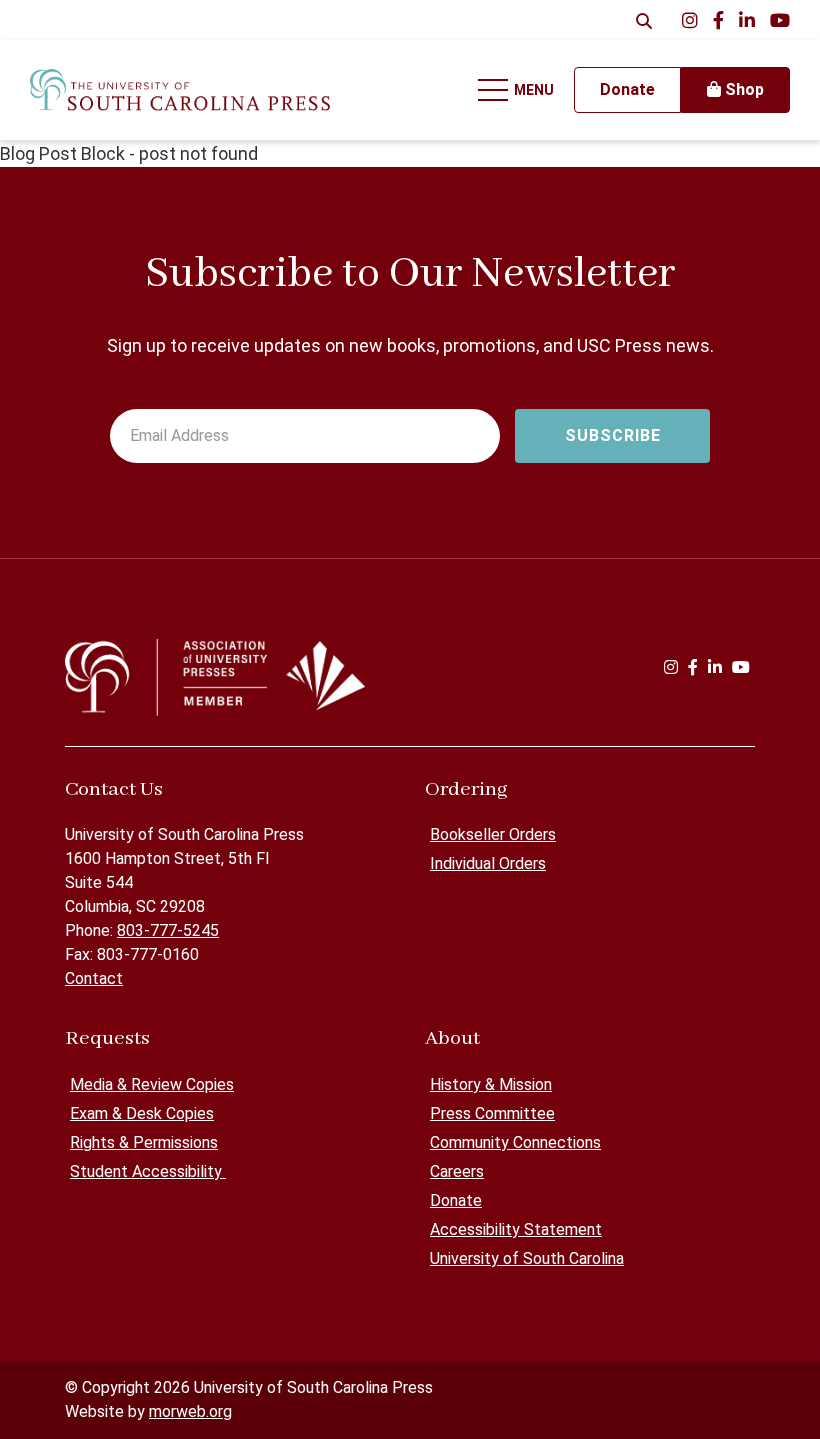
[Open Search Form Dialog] (644, 20)
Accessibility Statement (516, 1229)
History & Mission (491, 1084)
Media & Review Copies (152, 1084)
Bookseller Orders (493, 834)
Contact (94, 978)
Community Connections (515, 1142)
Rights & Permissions (144, 1142)
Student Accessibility (148, 1171)
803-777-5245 (168, 930)
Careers (457, 1171)
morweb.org (190, 1411)
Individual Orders (488, 863)
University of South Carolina (527, 1258)
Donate (456, 1200)
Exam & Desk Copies (142, 1113)
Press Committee (492, 1113)
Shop (742, 89)
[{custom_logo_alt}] (180, 90)
